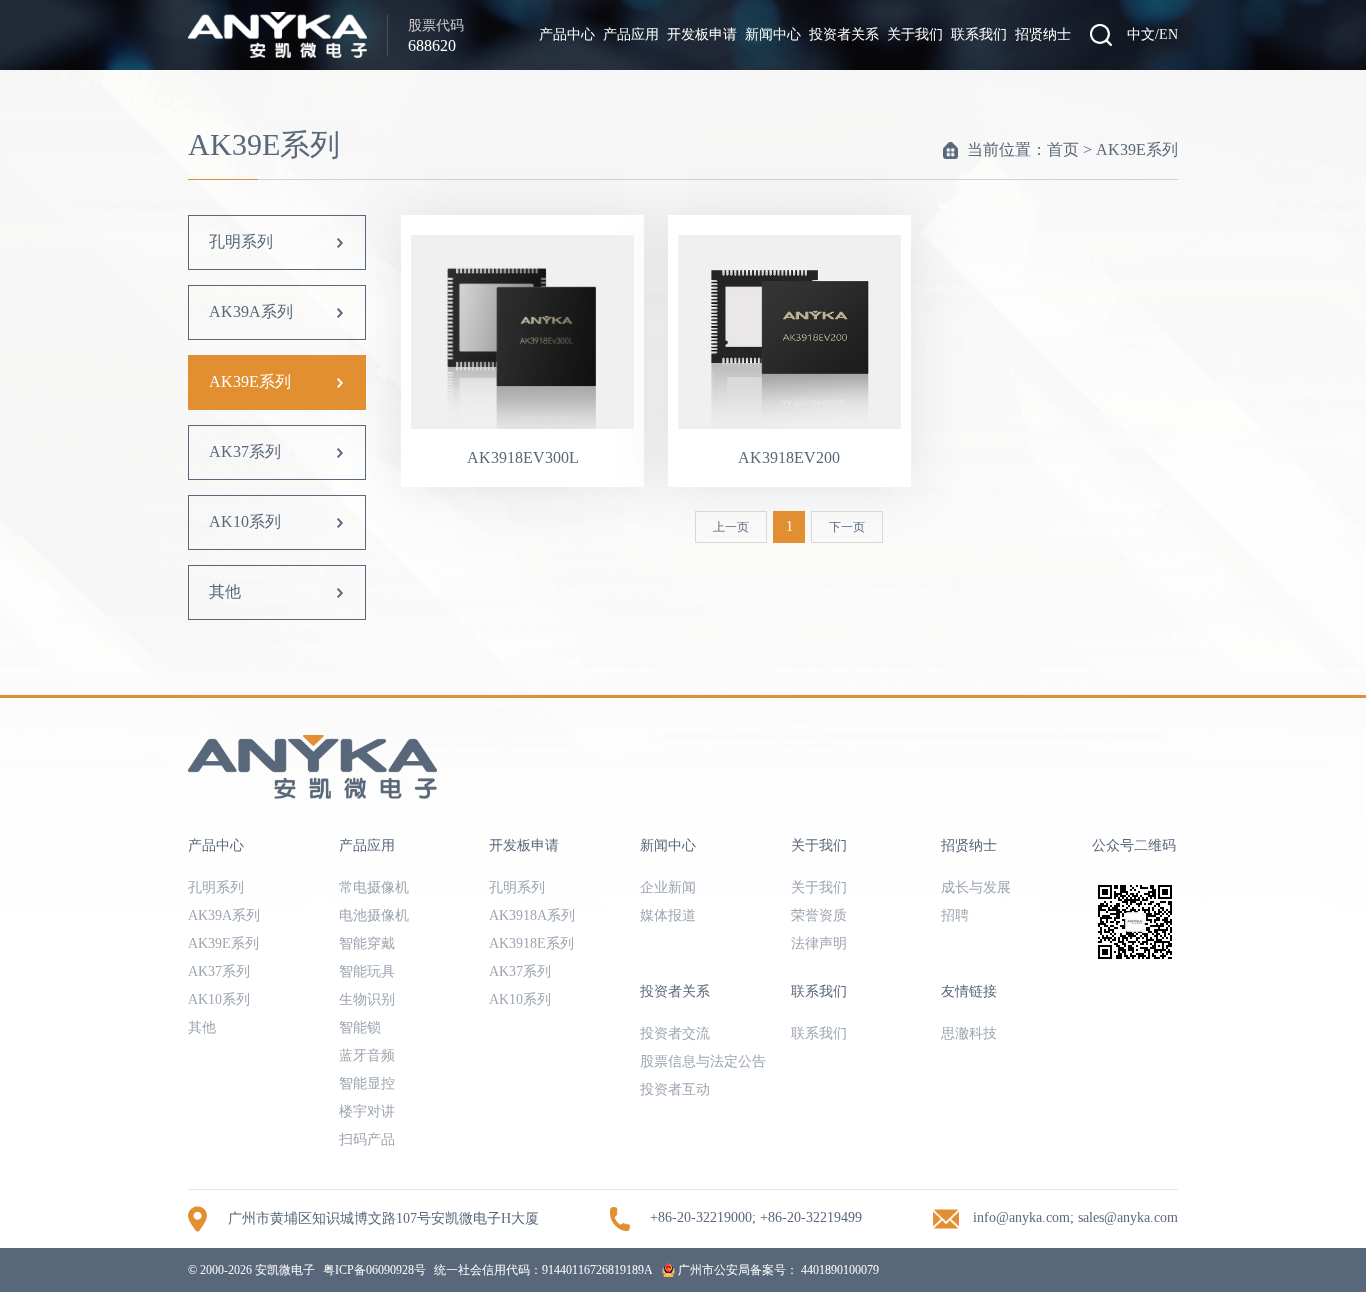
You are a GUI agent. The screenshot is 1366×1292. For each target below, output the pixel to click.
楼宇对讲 (367, 1111)
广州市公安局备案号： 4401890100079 (777, 1270)
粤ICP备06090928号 (374, 1270)
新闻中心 (773, 34)
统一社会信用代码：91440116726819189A (543, 1270)
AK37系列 (245, 451)
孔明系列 (241, 241)
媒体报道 (668, 915)
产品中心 (567, 34)
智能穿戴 (367, 943)
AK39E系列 (1137, 149)
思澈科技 (969, 1033)
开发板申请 (702, 34)
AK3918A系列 (532, 915)
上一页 (731, 527)
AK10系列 (245, 521)
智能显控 (367, 1083)
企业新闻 (668, 887)
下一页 (847, 527)
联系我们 (979, 34)
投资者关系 (844, 34)
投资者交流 (675, 1033)
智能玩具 (367, 971)
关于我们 (915, 34)
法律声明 (819, 943)
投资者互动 (675, 1089)
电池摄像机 (374, 915)
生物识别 (367, 999)
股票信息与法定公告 (703, 1061)
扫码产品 (367, 1139)
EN (1168, 34)
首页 (1063, 149)
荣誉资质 (819, 915)
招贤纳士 (1043, 34)
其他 (225, 591)
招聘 (955, 915)
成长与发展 (976, 887)
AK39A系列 (251, 311)
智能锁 (360, 1027)
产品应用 (631, 34)
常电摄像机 (374, 887)
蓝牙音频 (367, 1055)
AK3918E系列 (531, 943)
